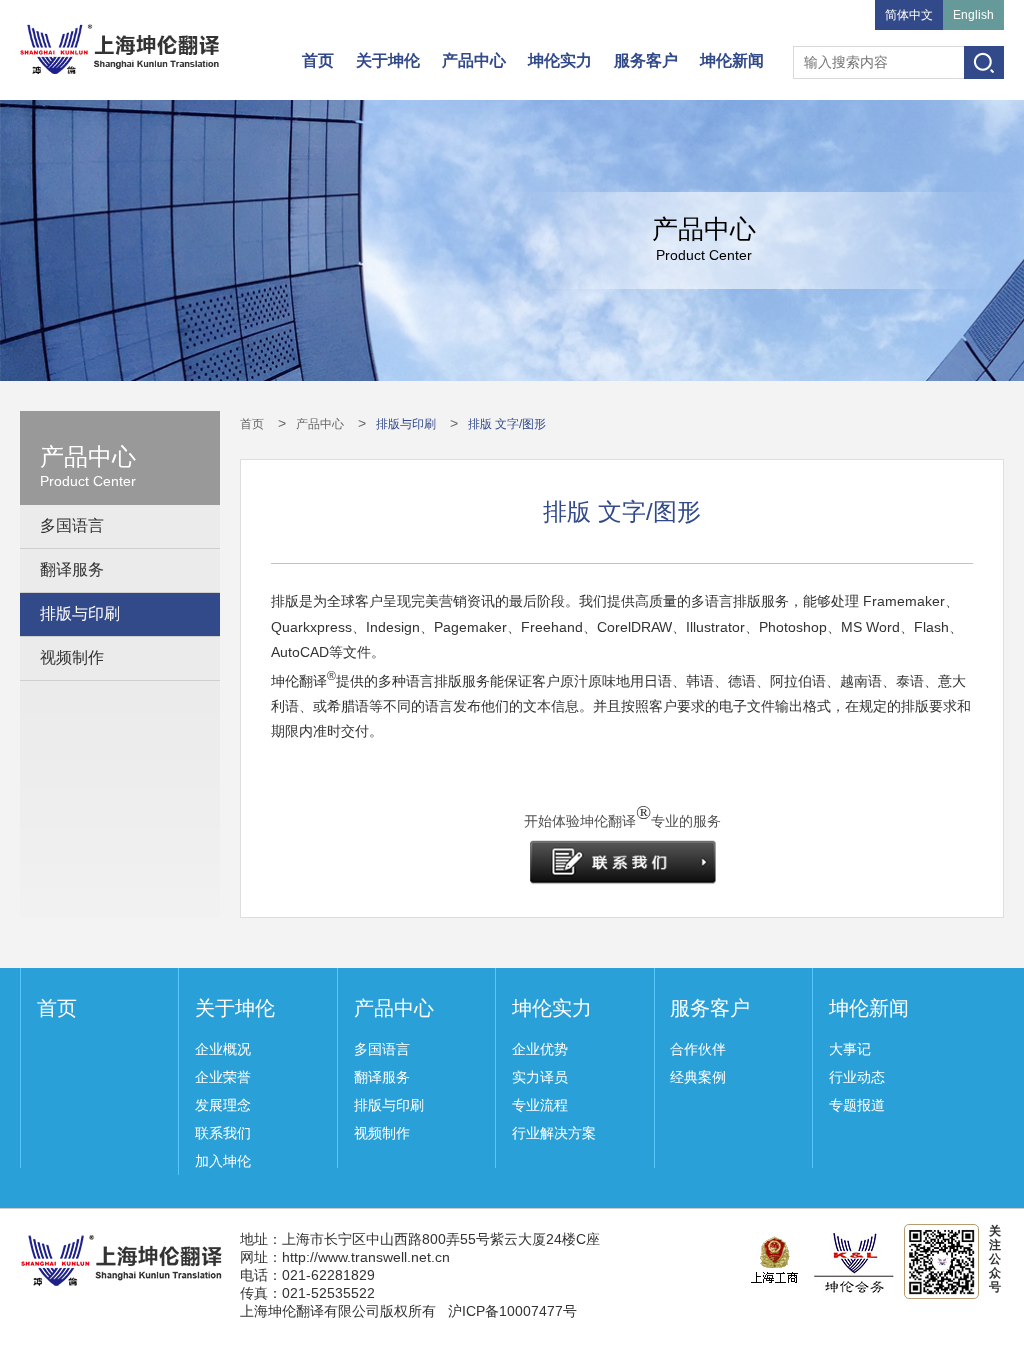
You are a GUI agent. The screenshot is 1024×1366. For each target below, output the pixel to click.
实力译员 (540, 1077)
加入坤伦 (223, 1161)
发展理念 (223, 1105)
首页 (318, 60)
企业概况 (223, 1049)
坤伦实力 (560, 60)
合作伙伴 (698, 1049)
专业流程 (540, 1105)
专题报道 (857, 1105)
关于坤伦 (388, 60)
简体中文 (909, 15)
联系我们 (223, 1133)
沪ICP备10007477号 (512, 1311)
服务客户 (646, 60)
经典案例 (698, 1077)
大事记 (850, 1049)
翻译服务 (72, 569)
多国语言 (72, 525)
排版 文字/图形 (507, 424)
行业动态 (857, 1077)
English (973, 15)
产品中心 (474, 60)
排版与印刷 (80, 613)
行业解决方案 (554, 1133)
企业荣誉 (223, 1077)
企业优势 (540, 1049)
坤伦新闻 (732, 60)
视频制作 (72, 657)
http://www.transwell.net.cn (366, 1257)
